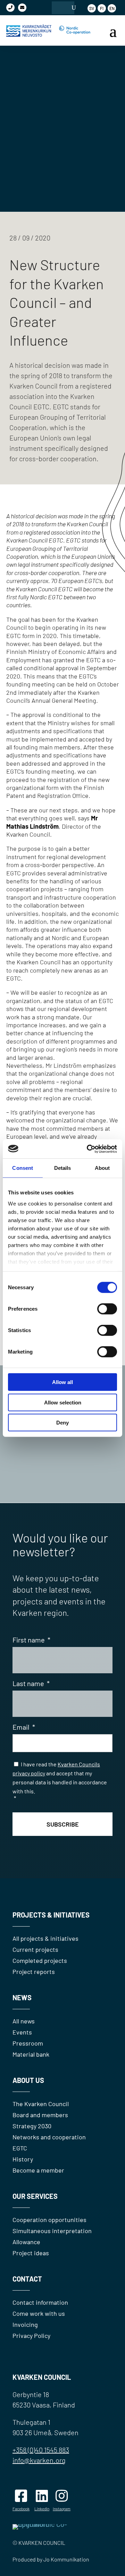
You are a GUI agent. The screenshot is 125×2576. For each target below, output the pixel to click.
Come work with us (39, 2313)
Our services (35, 2196)
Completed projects (40, 1960)
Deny (62, 1423)
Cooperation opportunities (49, 2220)
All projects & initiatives (45, 1938)
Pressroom (28, 2043)
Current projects (35, 1949)
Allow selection (63, 1402)
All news (24, 2021)
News (22, 1997)
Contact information (40, 2302)
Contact (27, 2279)
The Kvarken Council (41, 2104)
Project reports (34, 1972)
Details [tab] (63, 1168)
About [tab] (102, 1168)
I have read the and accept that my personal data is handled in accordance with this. (60, 1781)
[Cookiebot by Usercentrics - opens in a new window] (88, 1149)
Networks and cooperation (49, 2137)
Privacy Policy (31, 2336)
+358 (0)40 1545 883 (41, 2450)
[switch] (107, 1309)
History (23, 2159)
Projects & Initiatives (51, 1915)
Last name (31, 1683)
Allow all (62, 1382)
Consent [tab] (23, 1168)
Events (22, 2032)
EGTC (20, 2148)
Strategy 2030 (32, 2126)
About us (28, 2080)
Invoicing (25, 2324)
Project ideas (31, 2253)
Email (24, 1727)
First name (31, 1640)
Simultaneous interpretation (52, 2231)
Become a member (38, 2170)
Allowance (26, 2242)
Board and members (40, 2115)
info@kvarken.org (39, 2460)
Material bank (31, 2054)
